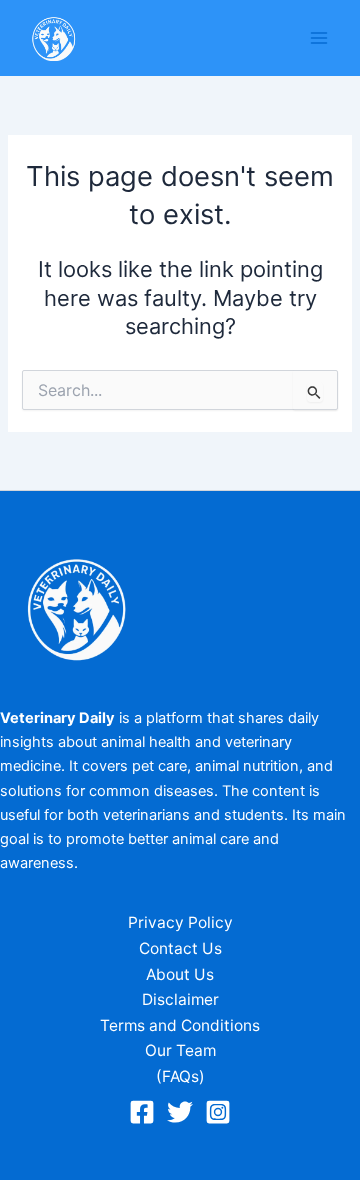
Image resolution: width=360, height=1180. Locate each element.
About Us (180, 974)
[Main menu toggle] (319, 38)
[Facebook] (142, 1112)
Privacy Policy (180, 922)
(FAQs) (180, 1076)
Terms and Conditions (180, 1025)
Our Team (180, 1050)
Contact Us (180, 948)
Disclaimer (180, 999)
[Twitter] (180, 1112)
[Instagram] (218, 1112)
